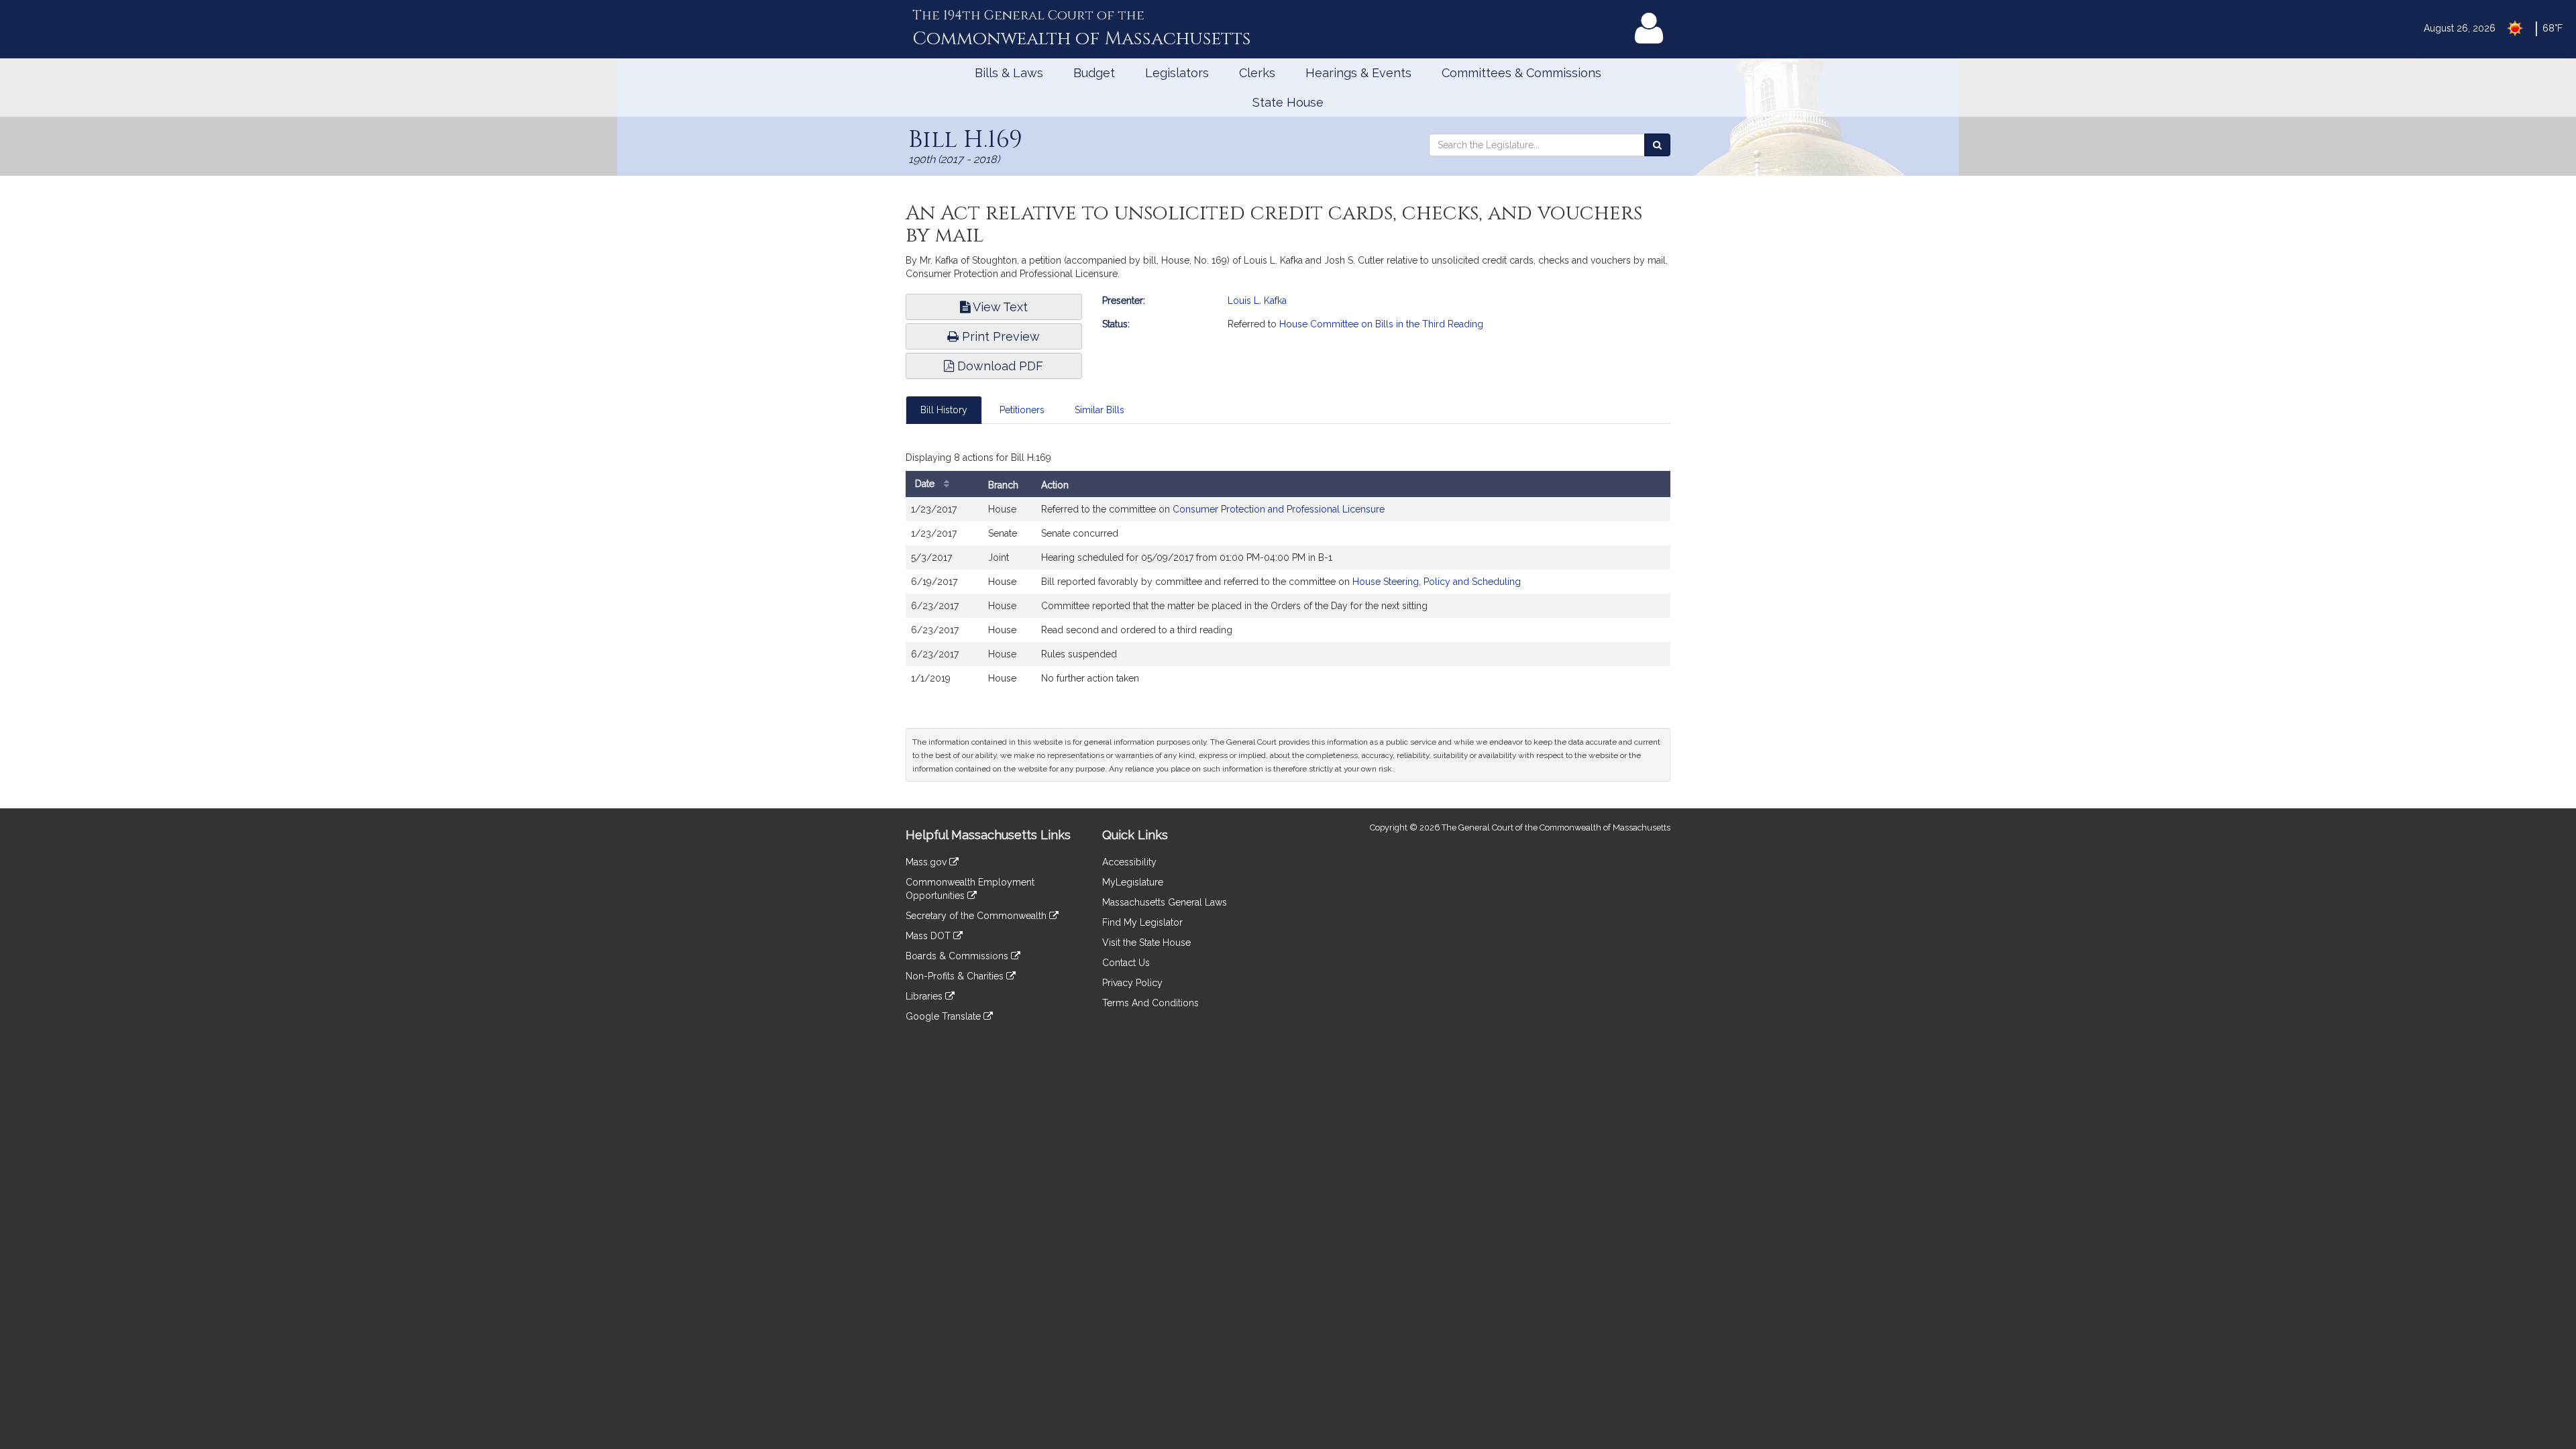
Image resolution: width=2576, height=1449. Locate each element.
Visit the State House (1146, 943)
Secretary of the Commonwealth (977, 916)
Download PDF (999, 366)
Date (926, 484)
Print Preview (999, 336)
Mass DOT (929, 936)
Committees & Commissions (1521, 73)
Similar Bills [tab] (1099, 410)
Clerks (1257, 73)
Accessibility (1129, 862)
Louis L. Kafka (1257, 301)
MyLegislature (1133, 882)
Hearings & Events (1358, 73)
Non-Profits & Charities (956, 976)
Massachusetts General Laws (1165, 902)
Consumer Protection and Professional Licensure (1279, 509)
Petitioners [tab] (1022, 410)
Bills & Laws (1009, 73)
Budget (1094, 73)
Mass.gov (927, 862)
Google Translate (945, 1016)
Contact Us (1126, 963)
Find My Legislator (1142, 922)
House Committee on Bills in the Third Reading (1381, 324)
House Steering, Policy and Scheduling (1437, 582)
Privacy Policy (1132, 983)
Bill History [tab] (944, 410)
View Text (999, 307)
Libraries (925, 996)
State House (1288, 102)
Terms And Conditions (1150, 1003)
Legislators (1177, 73)
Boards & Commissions (958, 956)
